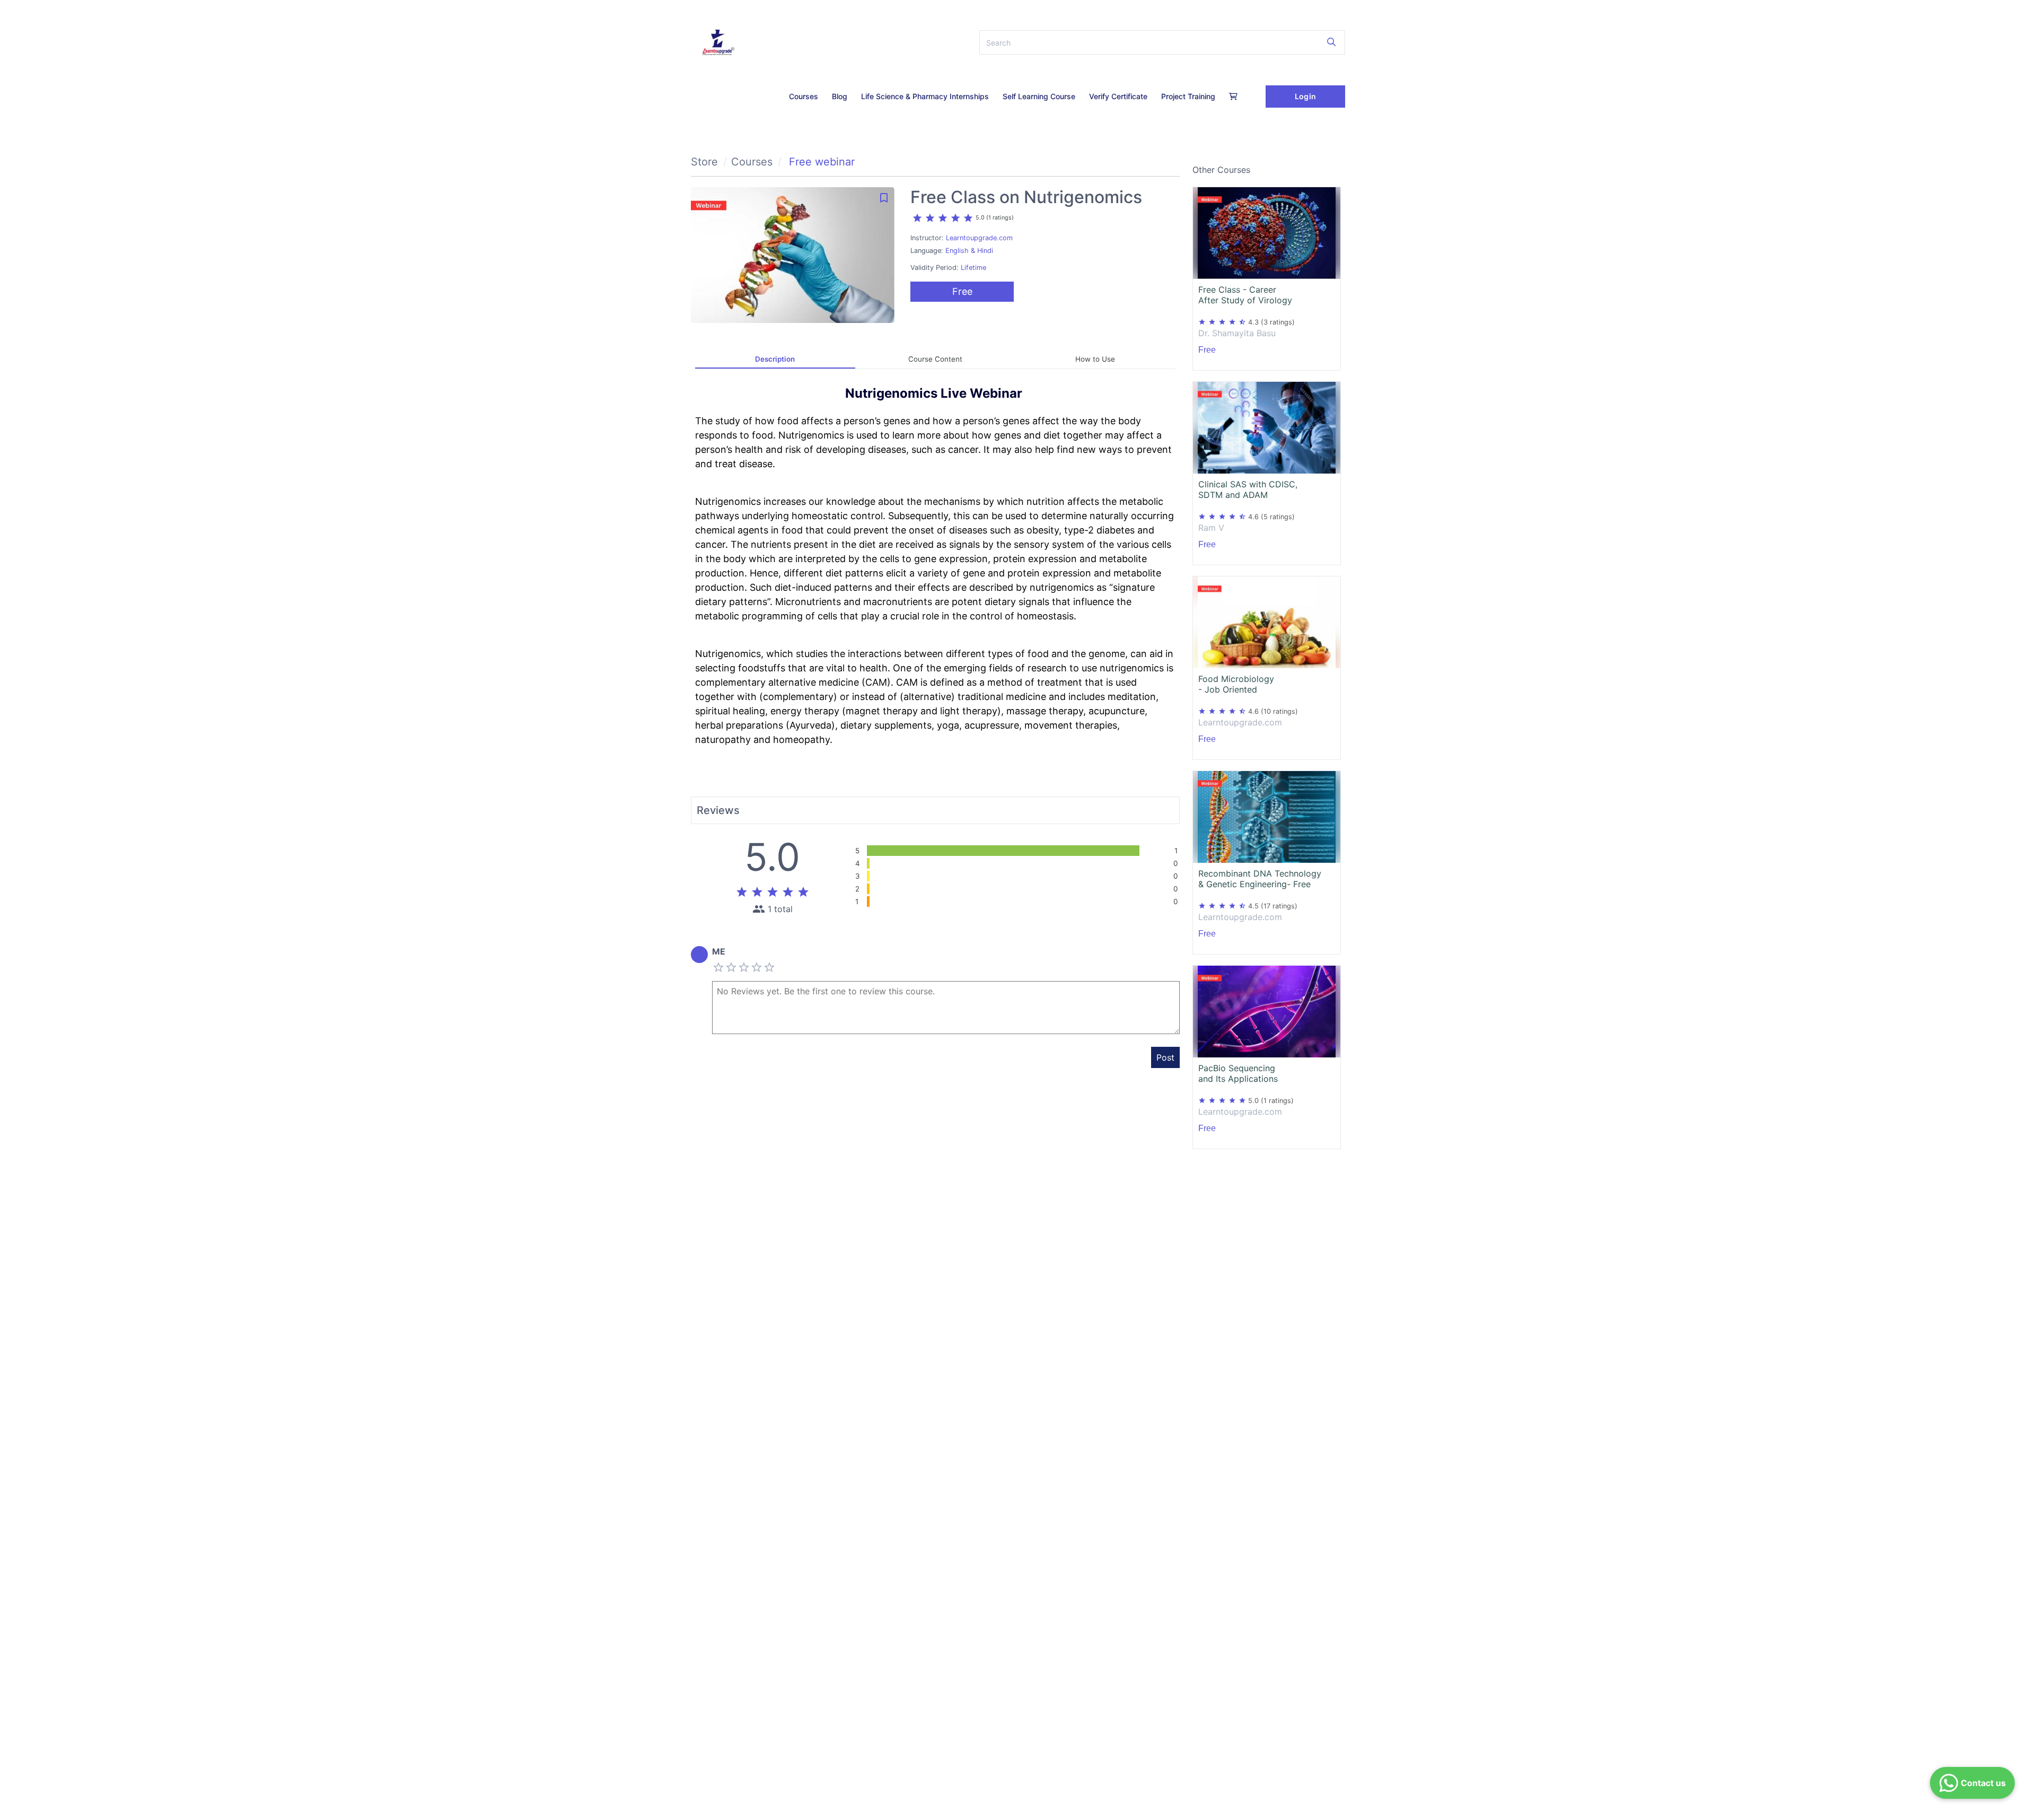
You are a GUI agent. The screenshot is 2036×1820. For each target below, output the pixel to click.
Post (1165, 1057)
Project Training (1188, 96)
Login (1305, 96)
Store (704, 162)
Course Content (935, 359)
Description (775, 359)
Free (962, 291)
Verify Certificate (1118, 96)
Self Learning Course (1039, 96)
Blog (840, 96)
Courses (804, 96)
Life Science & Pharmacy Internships (925, 96)
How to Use (1095, 359)
